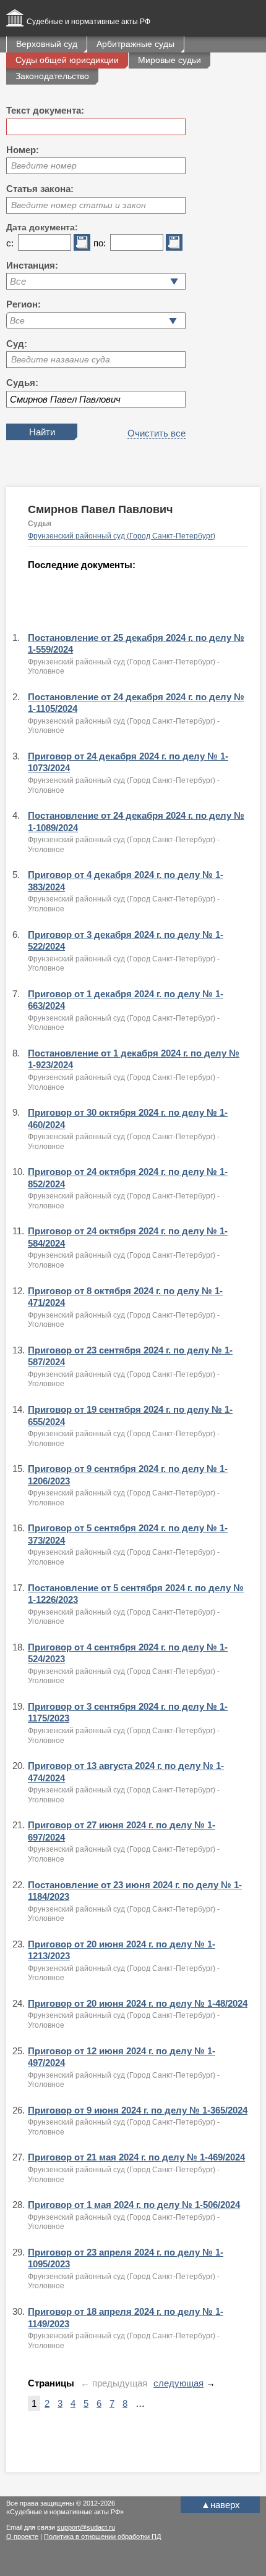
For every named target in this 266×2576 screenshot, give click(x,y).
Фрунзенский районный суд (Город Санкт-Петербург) (122, 536)
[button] (173, 321)
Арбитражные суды (135, 44)
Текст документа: (45, 110)
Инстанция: (32, 265)
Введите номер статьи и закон (79, 205)
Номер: (23, 150)
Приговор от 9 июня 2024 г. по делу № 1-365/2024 (138, 2110)
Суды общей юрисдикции (67, 60)
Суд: (17, 344)
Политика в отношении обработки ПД (102, 2536)
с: (10, 243)
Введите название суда (61, 359)
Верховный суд (47, 44)
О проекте (22, 2536)
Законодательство (52, 76)
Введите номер (44, 165)
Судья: (22, 383)
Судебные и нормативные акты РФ (88, 22)
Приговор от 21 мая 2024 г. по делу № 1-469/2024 (136, 2157)
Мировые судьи (169, 60)
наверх (221, 2505)
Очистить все (157, 433)
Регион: (24, 304)
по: (100, 243)
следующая (178, 2383)
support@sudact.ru (86, 2527)
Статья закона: (40, 189)
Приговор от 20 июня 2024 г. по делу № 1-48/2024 (138, 2003)
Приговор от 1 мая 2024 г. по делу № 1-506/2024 (134, 2205)
